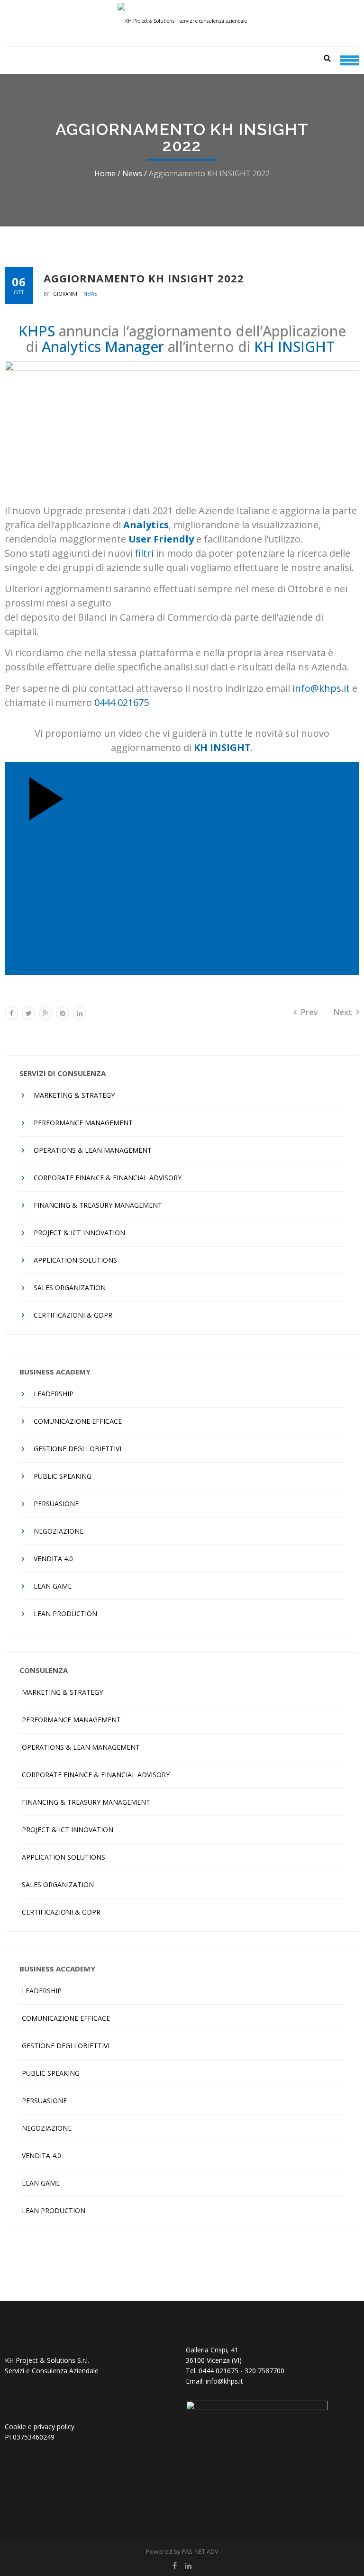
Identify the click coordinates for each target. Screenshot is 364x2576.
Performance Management (83, 1123)
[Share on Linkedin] (80, 1013)
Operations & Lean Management (93, 1150)
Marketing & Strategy (74, 1095)
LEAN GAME (53, 1586)
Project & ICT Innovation (79, 1233)
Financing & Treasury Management (98, 1205)
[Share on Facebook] (11, 1013)
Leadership (54, 1394)
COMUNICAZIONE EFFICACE (78, 1421)
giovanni (66, 294)
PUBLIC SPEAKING (63, 1476)
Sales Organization (70, 1288)
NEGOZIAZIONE (59, 1531)
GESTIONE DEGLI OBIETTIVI (77, 1449)
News (132, 173)
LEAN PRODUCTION (65, 1613)
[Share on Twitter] (28, 1013)
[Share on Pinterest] (63, 1013)
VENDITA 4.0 (53, 1559)
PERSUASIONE (56, 1504)
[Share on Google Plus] (45, 1013)
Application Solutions (75, 1260)
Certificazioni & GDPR (73, 1315)
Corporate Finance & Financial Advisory (108, 1178)
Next (343, 1012)
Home (105, 173)
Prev (309, 1012)
